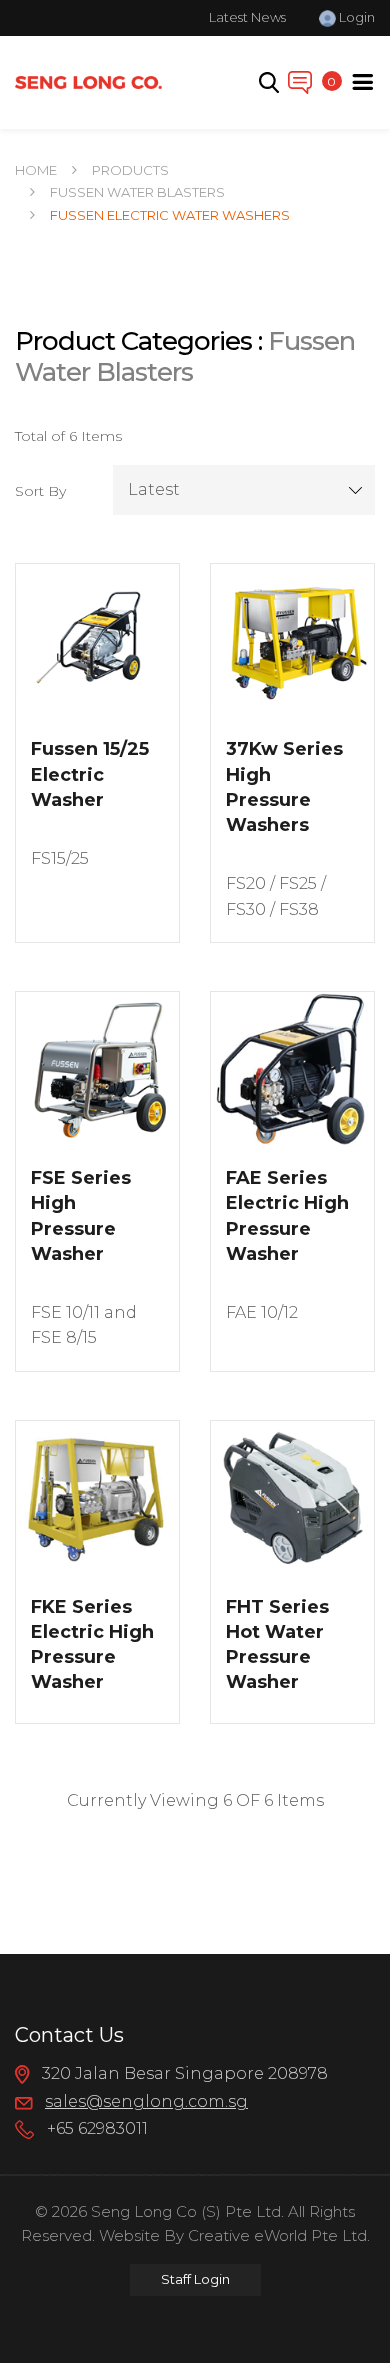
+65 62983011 (95, 2128)
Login (355, 17)
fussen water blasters (137, 192)
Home (36, 170)
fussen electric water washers (170, 215)
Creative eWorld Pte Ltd (277, 2235)
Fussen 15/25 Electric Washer (90, 774)
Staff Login (195, 2279)
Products (130, 170)
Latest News (247, 17)
